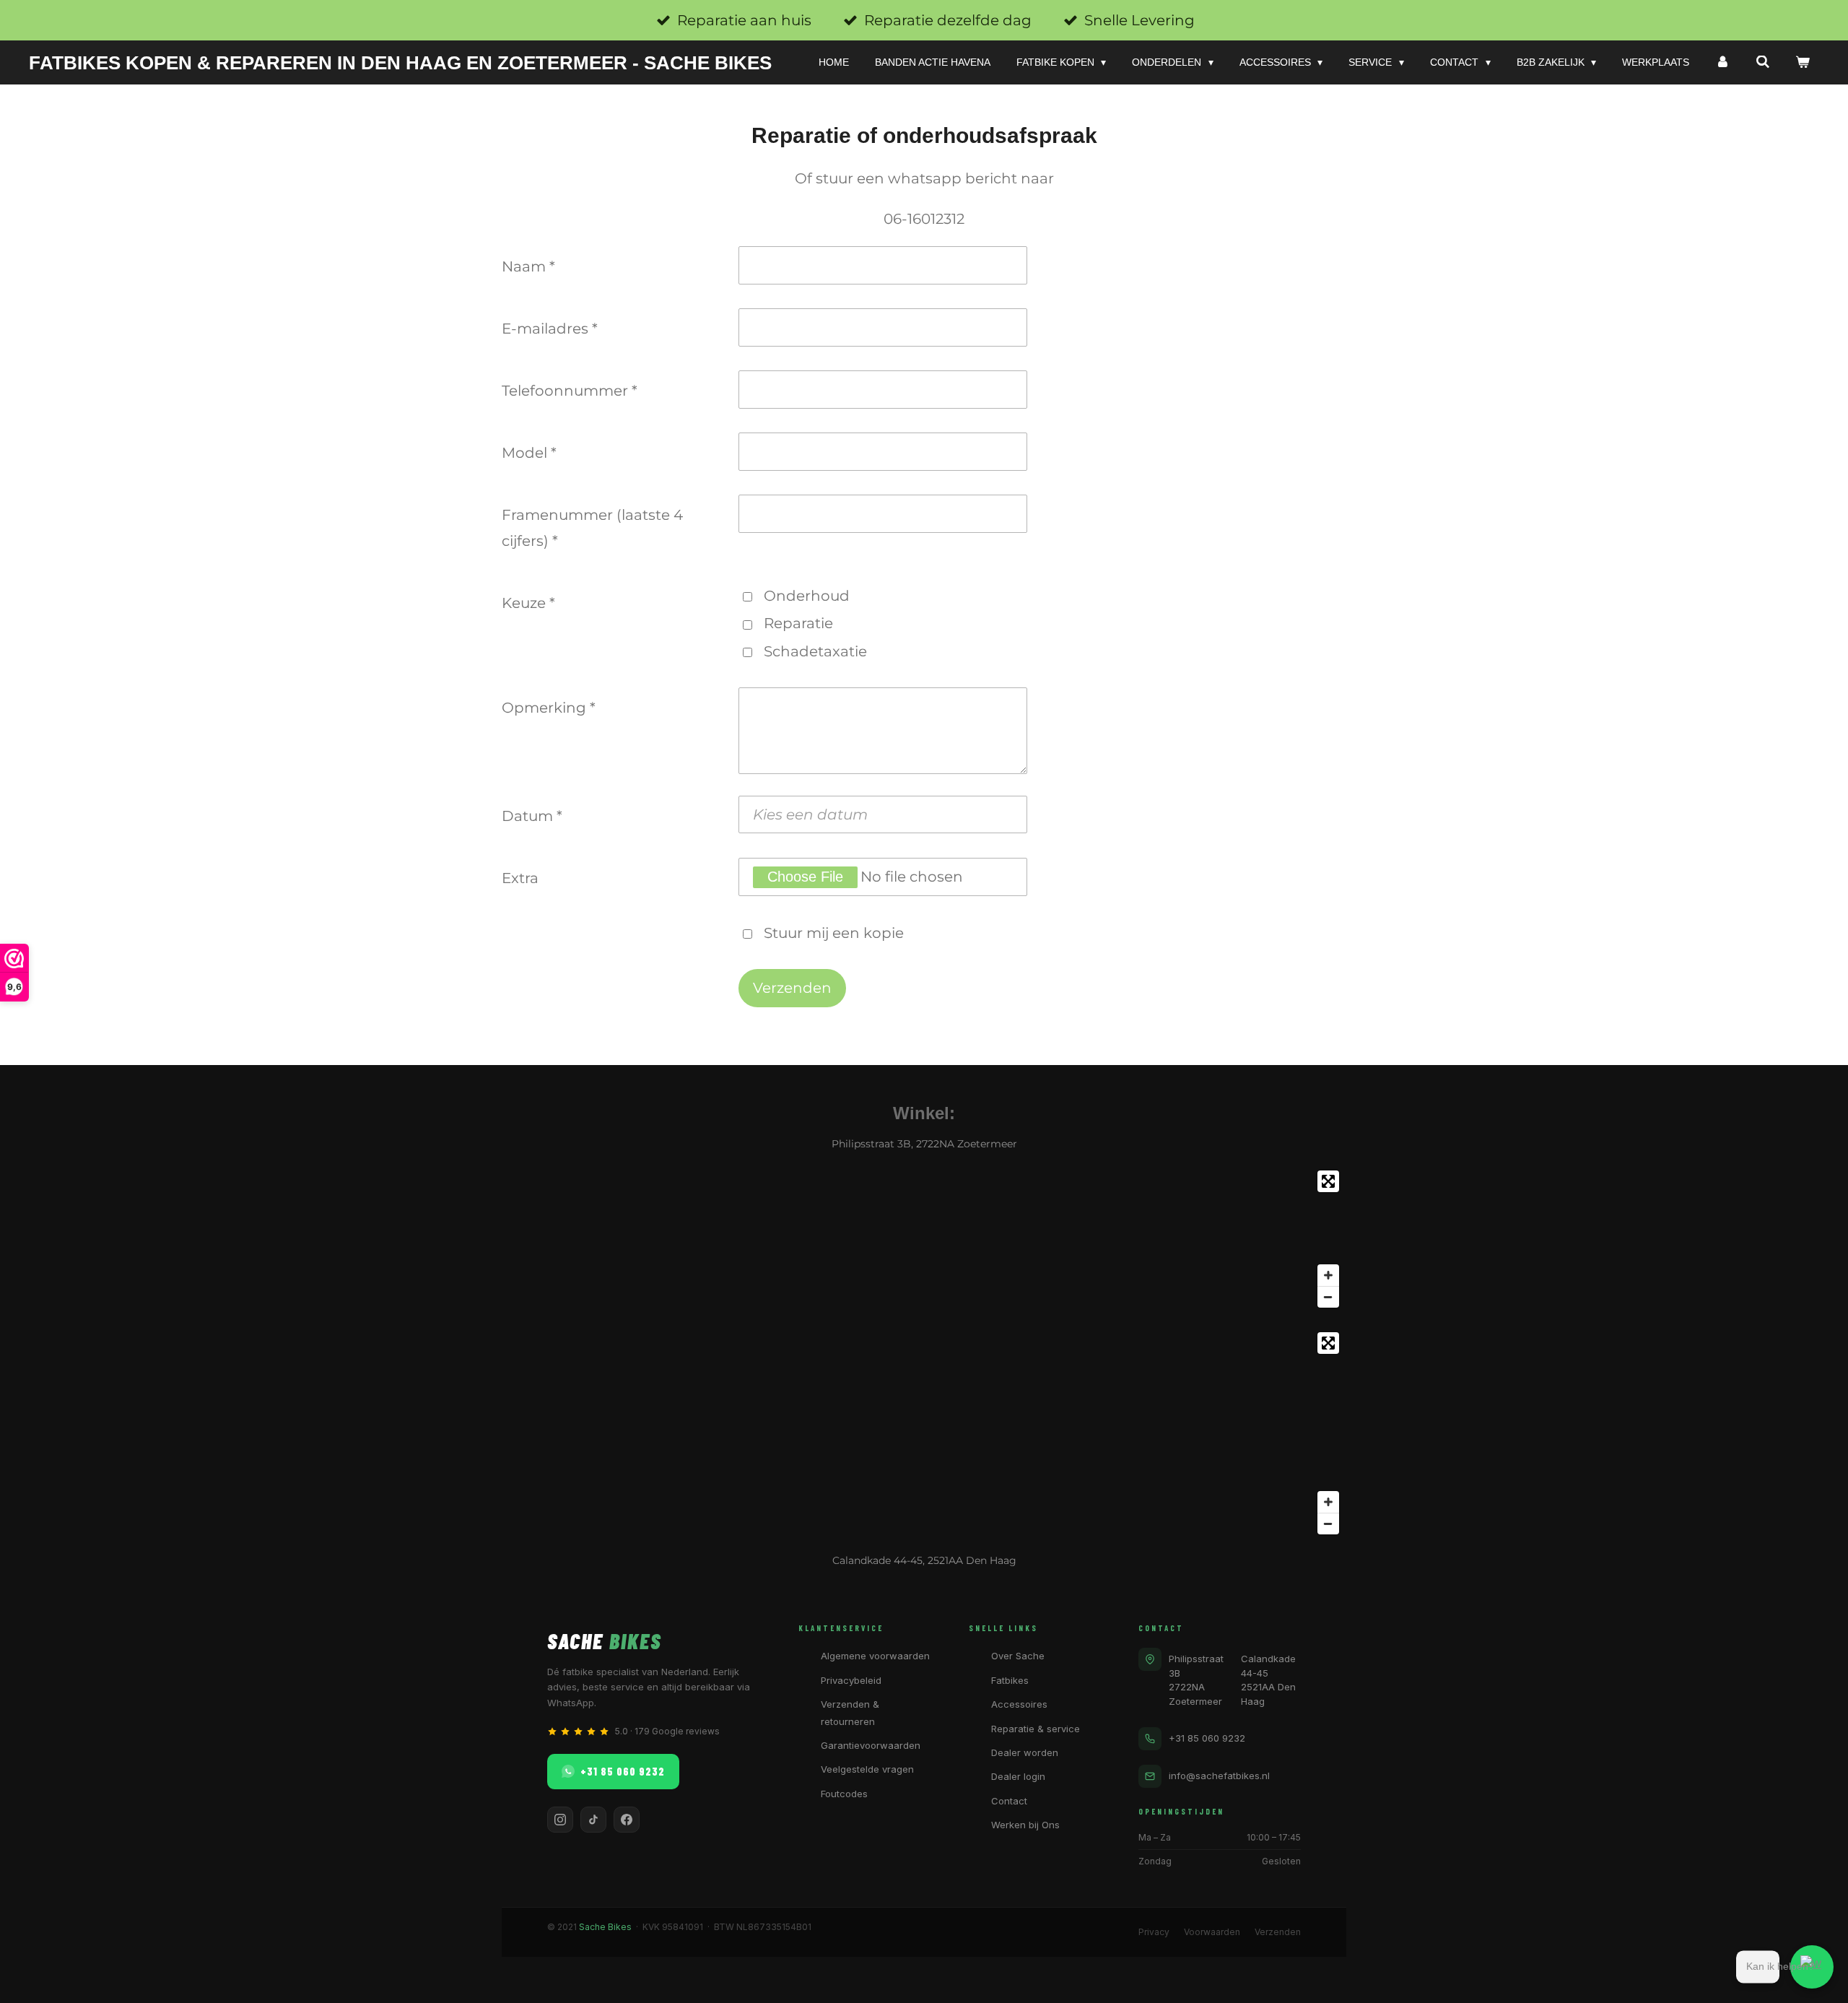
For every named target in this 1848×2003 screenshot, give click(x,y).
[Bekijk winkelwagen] (1803, 62)
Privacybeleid (851, 1680)
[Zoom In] (1328, 1275)
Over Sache (1018, 1656)
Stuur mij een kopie (834, 933)
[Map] (924, 1239)
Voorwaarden (1212, 1932)
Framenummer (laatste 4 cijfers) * (592, 528)
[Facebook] (627, 1820)
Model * (529, 453)
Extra (520, 878)
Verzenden (1278, 1932)
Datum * (532, 816)
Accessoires (1019, 1704)
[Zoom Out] (1328, 1297)
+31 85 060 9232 (623, 1771)
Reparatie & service (1036, 1729)
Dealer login (1018, 1776)
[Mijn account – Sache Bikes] (1722, 62)
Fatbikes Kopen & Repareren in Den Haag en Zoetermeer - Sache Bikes (400, 63)
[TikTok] (593, 1820)
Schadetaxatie (815, 651)
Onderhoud (807, 596)
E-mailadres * (550, 329)
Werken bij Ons (1025, 1825)
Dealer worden (1025, 1752)
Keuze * (528, 603)
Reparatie (798, 623)
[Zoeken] (1763, 62)
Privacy (1154, 1932)
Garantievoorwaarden (871, 1745)
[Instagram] (560, 1820)
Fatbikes (1010, 1680)
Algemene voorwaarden (875, 1656)
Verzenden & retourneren (850, 1712)
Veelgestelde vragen (867, 1769)
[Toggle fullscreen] (1328, 1181)
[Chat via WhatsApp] (1812, 1967)
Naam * (528, 266)
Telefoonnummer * (570, 391)
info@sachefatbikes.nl (1219, 1776)
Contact (1009, 1801)
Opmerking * (549, 708)
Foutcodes (844, 1794)
